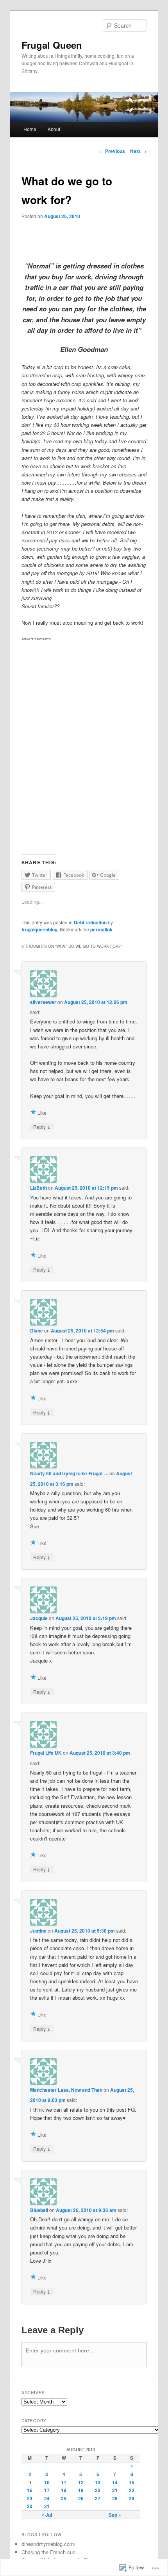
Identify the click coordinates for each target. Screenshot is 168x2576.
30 (30, 2506)
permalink (101, 929)
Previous (112, 151)
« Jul (47, 2515)
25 (64, 2498)
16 (30, 2490)
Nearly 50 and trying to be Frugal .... (69, 1473)
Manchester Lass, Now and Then (66, 2090)
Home (30, 129)
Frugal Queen (52, 45)
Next (138, 151)
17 (47, 2490)
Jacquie (39, 1618)
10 (47, 2482)
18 (64, 2490)
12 (81, 2482)
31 (47, 2506)
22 (132, 2490)
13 (98, 2482)
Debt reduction (90, 922)
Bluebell (39, 2210)
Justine (38, 1931)
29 (132, 2498)
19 (81, 2490)
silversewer (43, 1002)
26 (81, 2498)
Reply (42, 1126)
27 (98, 2498)
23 (30, 2498)
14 (115, 2482)
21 (115, 2490)
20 (98, 2490)
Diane (37, 1331)
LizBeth (38, 1188)
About (54, 129)
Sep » (115, 2515)
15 (132, 2482)
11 (64, 2482)
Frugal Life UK (46, 1753)
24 (47, 2498)
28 (115, 2498)
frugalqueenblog (39, 929)
